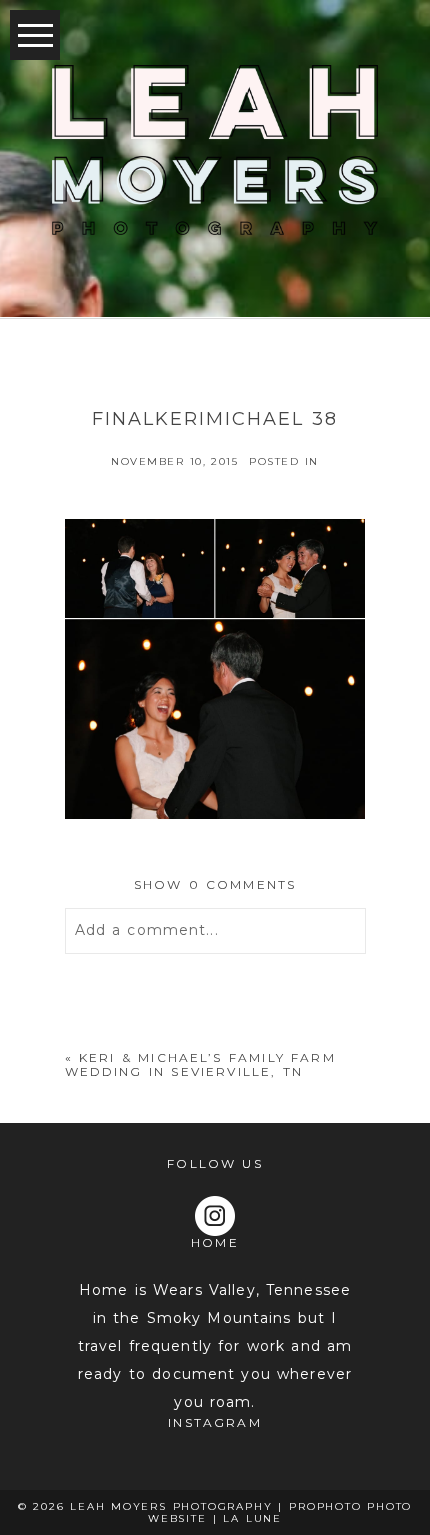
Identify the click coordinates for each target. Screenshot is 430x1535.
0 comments (215, 884)
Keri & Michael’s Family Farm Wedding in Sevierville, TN (200, 1064)
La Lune (252, 1518)
